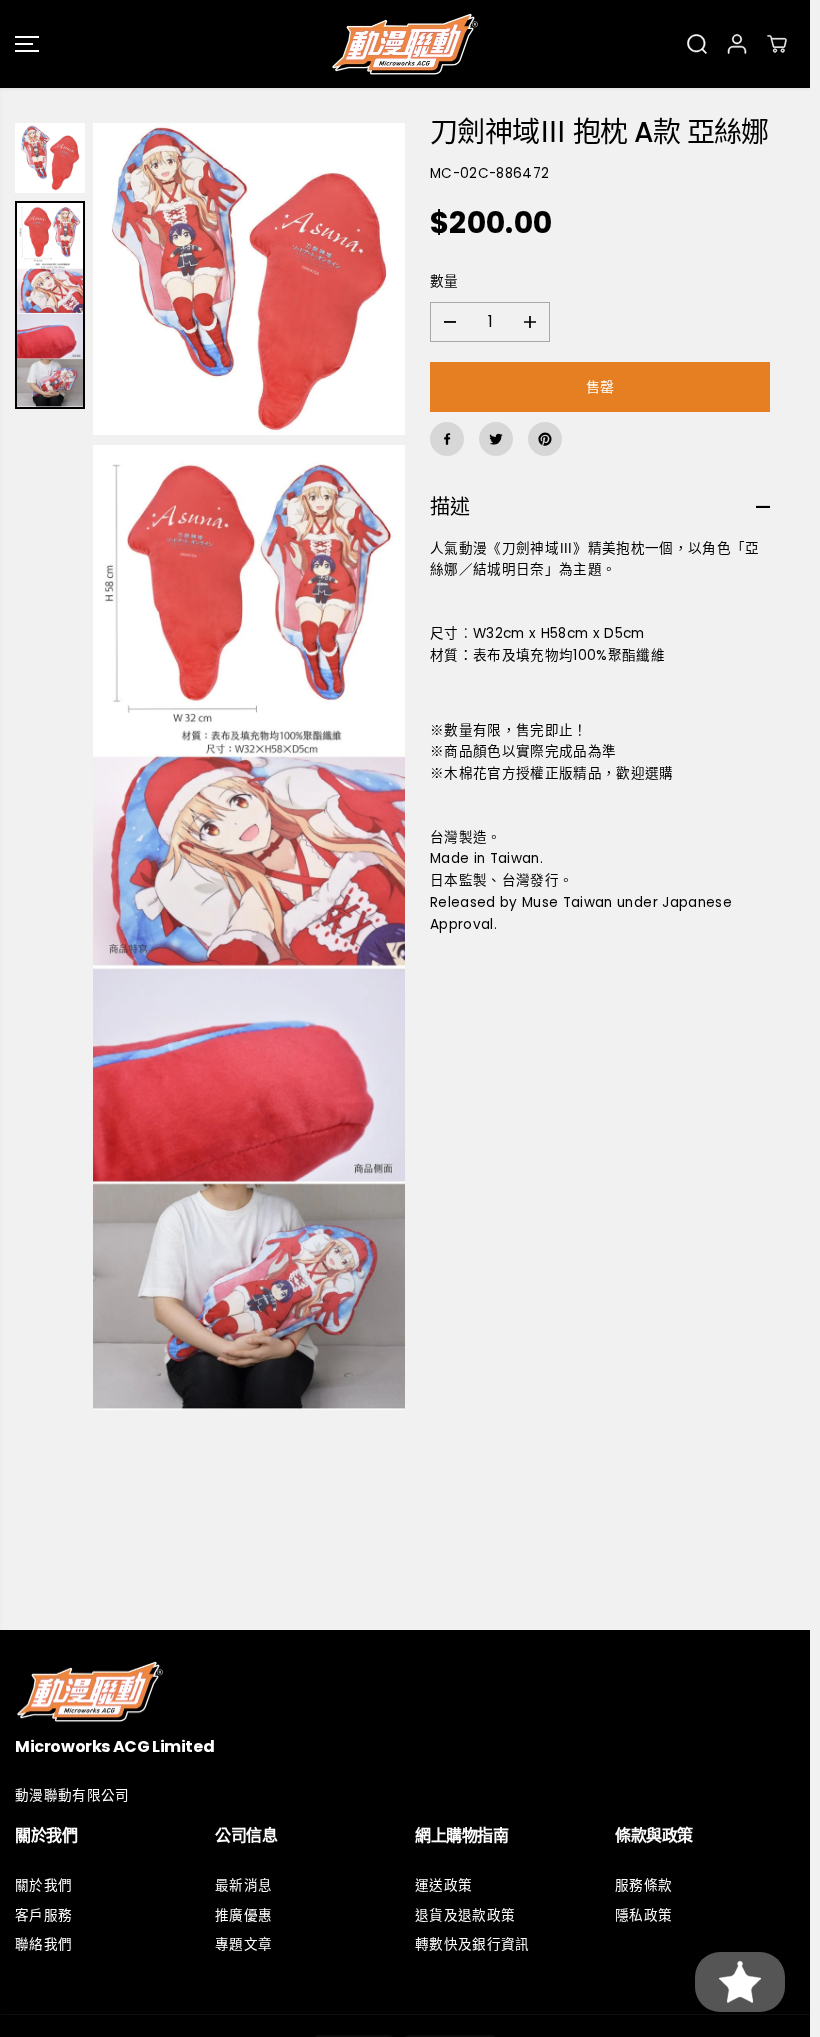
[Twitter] (496, 439)
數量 (444, 281)
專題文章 (243, 1944)
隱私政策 (643, 1915)
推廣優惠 (243, 1915)
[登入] (737, 44)
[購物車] (777, 44)
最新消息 (243, 1885)
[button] (27, 44)
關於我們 (43, 1885)
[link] (405, 1691)
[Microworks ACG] (405, 44)
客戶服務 (43, 1915)
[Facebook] (447, 439)
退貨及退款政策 (465, 1915)
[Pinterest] (545, 439)
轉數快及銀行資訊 (472, 1944)
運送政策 (443, 1885)
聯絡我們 (43, 1944)
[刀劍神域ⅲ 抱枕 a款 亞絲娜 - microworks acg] (249, 279)
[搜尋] (697, 44)
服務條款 (643, 1885)
